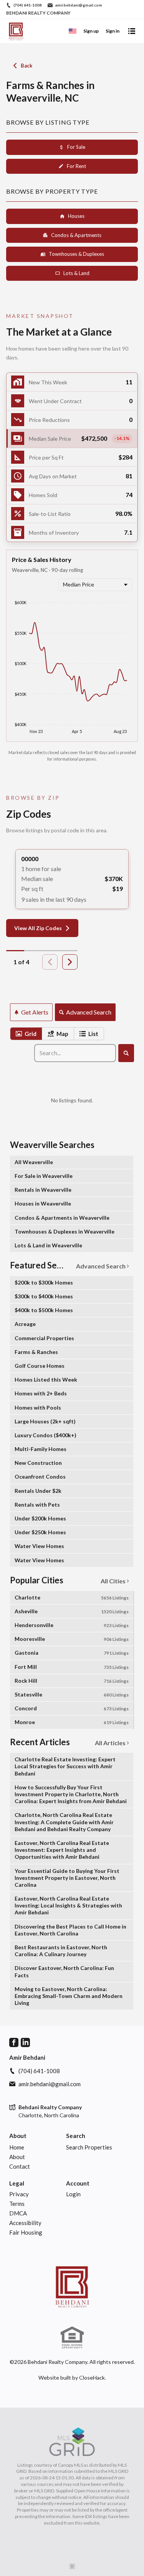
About (18, 2136)
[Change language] (73, 31)
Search (76, 2136)
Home (17, 2147)
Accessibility (25, 2223)
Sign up (91, 31)
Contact (20, 2166)
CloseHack (92, 2378)
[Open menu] (132, 31)
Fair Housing (26, 2232)
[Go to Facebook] (14, 2042)
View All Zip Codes (38, 928)
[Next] (70, 962)
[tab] (26, 1034)
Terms (17, 2204)
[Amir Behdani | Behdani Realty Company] (72, 2286)
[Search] (126, 1053)
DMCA (18, 2213)
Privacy (19, 2194)
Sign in (113, 31)
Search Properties (89, 2147)
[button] (72, 439)
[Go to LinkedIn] (25, 2042)
